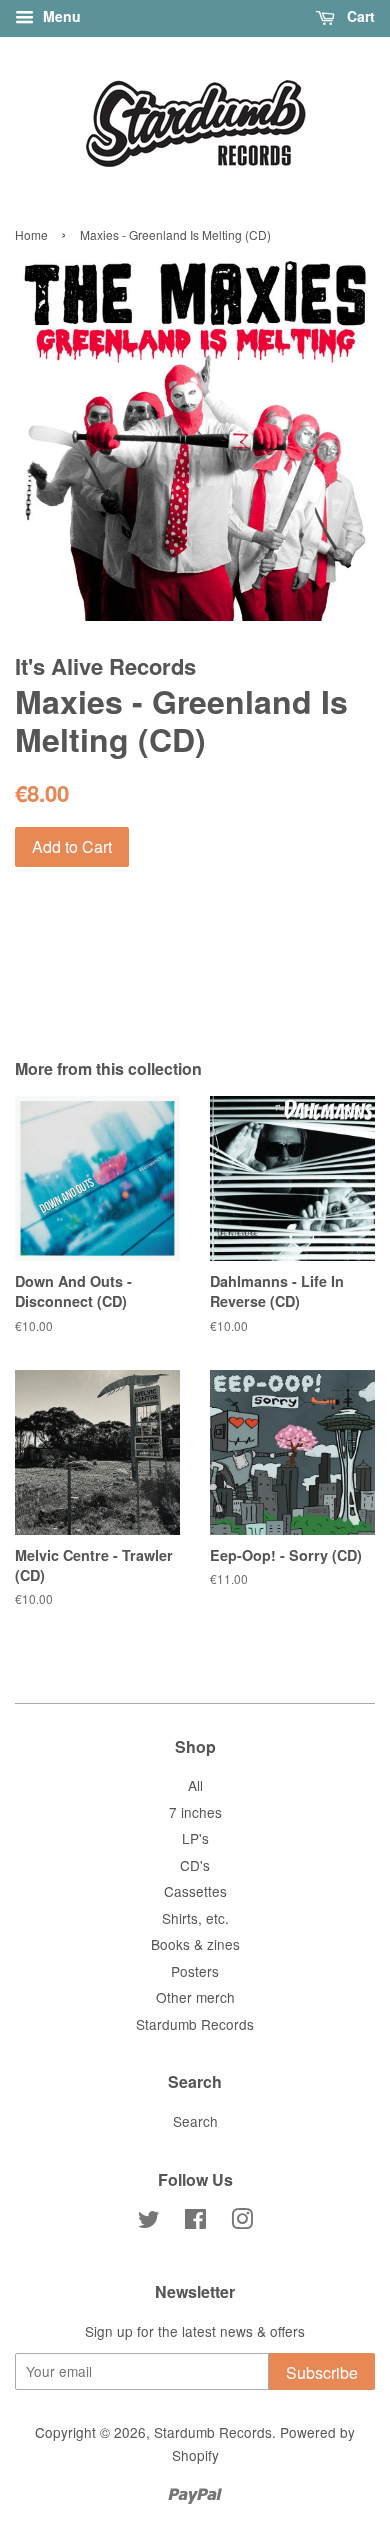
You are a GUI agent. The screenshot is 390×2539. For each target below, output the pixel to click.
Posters (195, 1971)
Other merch (195, 1997)
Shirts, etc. (195, 1918)
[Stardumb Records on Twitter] (149, 2222)
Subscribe (322, 2372)
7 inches (195, 1812)
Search (195, 2121)
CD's (195, 1865)
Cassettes (195, 1891)
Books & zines (195, 1944)
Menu (60, 16)
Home (31, 234)
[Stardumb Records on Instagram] (242, 2222)
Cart (359, 16)
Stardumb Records (195, 2024)
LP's (195, 1838)
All (195, 1785)
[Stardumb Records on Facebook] (195, 2222)
